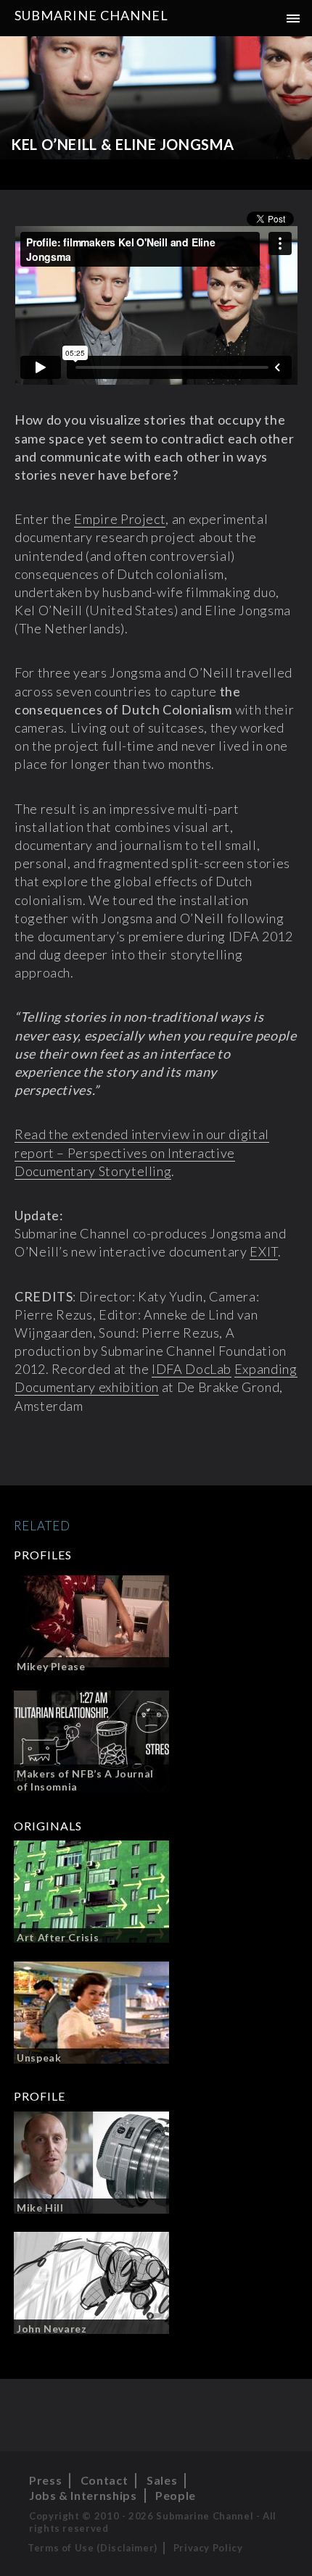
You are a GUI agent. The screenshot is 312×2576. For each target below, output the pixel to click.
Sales (162, 2480)
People (176, 2495)
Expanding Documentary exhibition (156, 1378)
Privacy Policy (208, 2548)
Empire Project (120, 519)
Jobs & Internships (83, 2495)
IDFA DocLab (192, 1369)
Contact (104, 2480)
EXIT (264, 1251)
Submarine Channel (91, 15)
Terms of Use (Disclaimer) (93, 2548)
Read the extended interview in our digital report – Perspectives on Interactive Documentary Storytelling (142, 1152)
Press (45, 2480)
